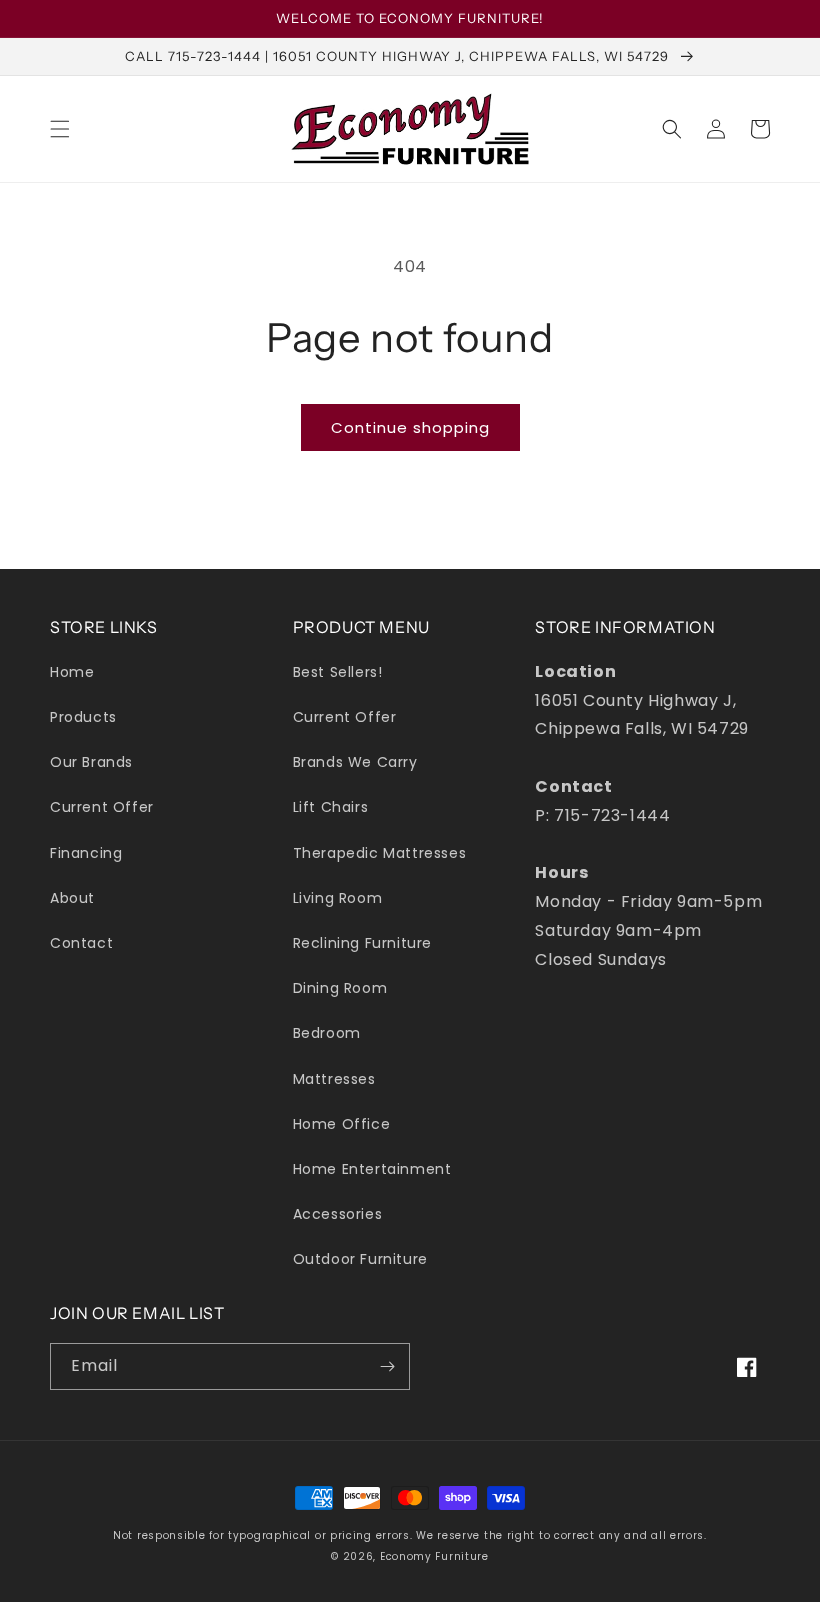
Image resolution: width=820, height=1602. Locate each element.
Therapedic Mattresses (380, 853)
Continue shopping (410, 427)
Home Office (342, 1124)
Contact (81, 943)
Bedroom (327, 1033)
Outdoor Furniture (360, 1259)
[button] (60, 129)
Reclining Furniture (362, 943)
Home (72, 672)
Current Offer (102, 807)
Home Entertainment (372, 1169)
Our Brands (91, 762)
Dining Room (340, 988)
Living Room (338, 898)
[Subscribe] (387, 1366)
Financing (86, 853)
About (72, 898)
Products (83, 717)
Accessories (338, 1214)
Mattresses (334, 1079)
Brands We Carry (355, 762)
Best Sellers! (338, 672)
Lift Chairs (331, 807)
